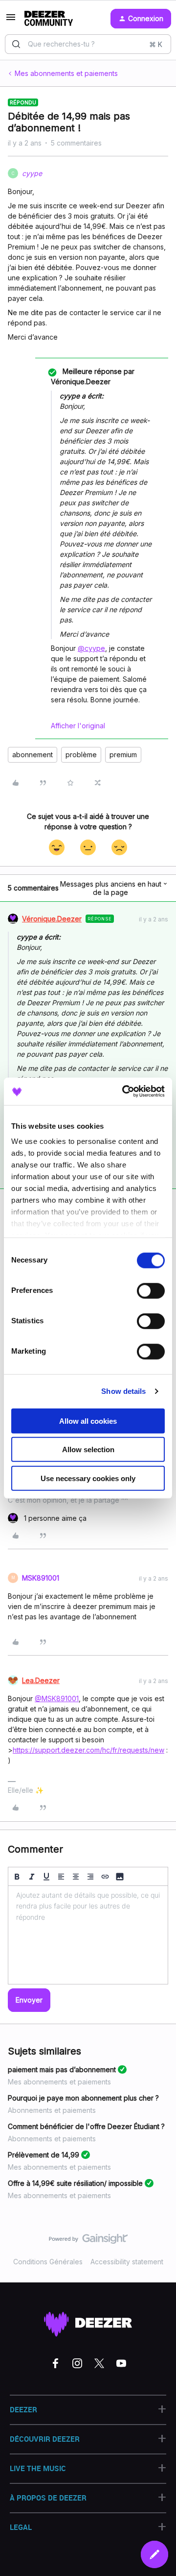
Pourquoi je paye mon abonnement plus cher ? (83, 2098)
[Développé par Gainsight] (88, 2241)
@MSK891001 (57, 1698)
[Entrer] (16, 44)
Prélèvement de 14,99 (44, 2155)
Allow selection (88, 1449)
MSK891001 (41, 1578)
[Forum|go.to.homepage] (49, 19)
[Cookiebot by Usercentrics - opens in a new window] (124, 1091)
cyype (32, 173)
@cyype (91, 648)
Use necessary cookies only (88, 1478)
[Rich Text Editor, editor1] (88, 1935)
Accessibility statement (127, 2262)
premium (123, 755)
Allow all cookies (88, 1421)
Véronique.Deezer (52, 919)
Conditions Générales (48, 2262)
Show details (123, 1391)
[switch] (151, 1290)
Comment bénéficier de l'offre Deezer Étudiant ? (86, 2126)
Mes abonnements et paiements (66, 73)
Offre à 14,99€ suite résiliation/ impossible (75, 2183)
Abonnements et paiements (52, 2110)
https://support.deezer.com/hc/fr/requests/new (88, 1750)
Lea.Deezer (41, 1680)
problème (81, 755)
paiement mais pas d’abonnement (62, 2069)
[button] (11, 20)
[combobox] (88, 44)
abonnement (33, 755)
